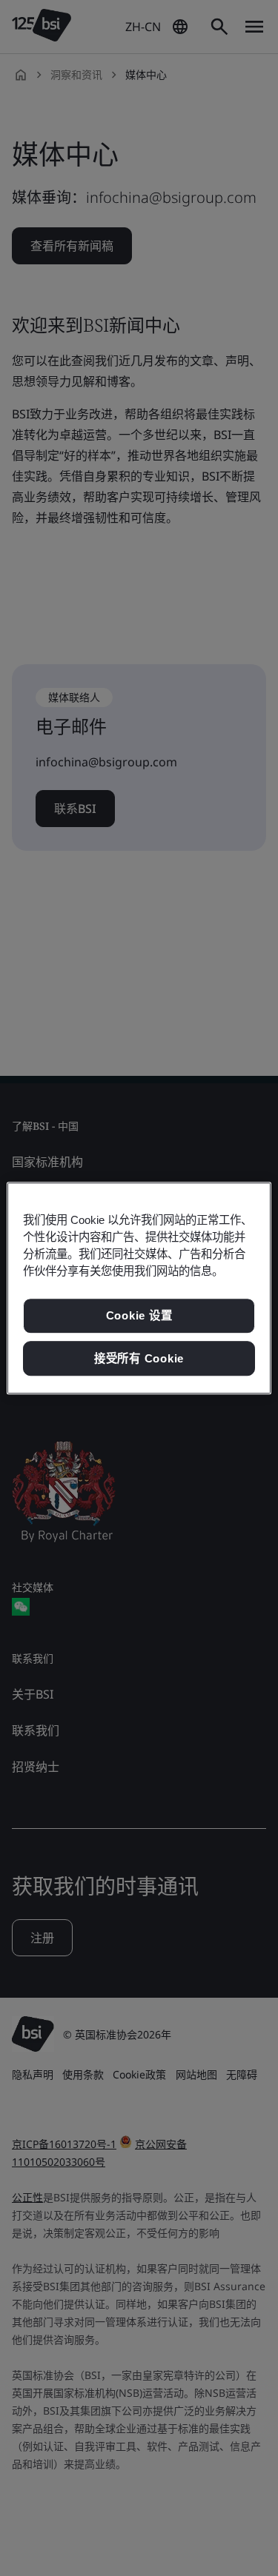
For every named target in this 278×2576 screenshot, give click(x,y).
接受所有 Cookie (139, 1358)
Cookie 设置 (139, 1315)
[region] (139, 1288)
